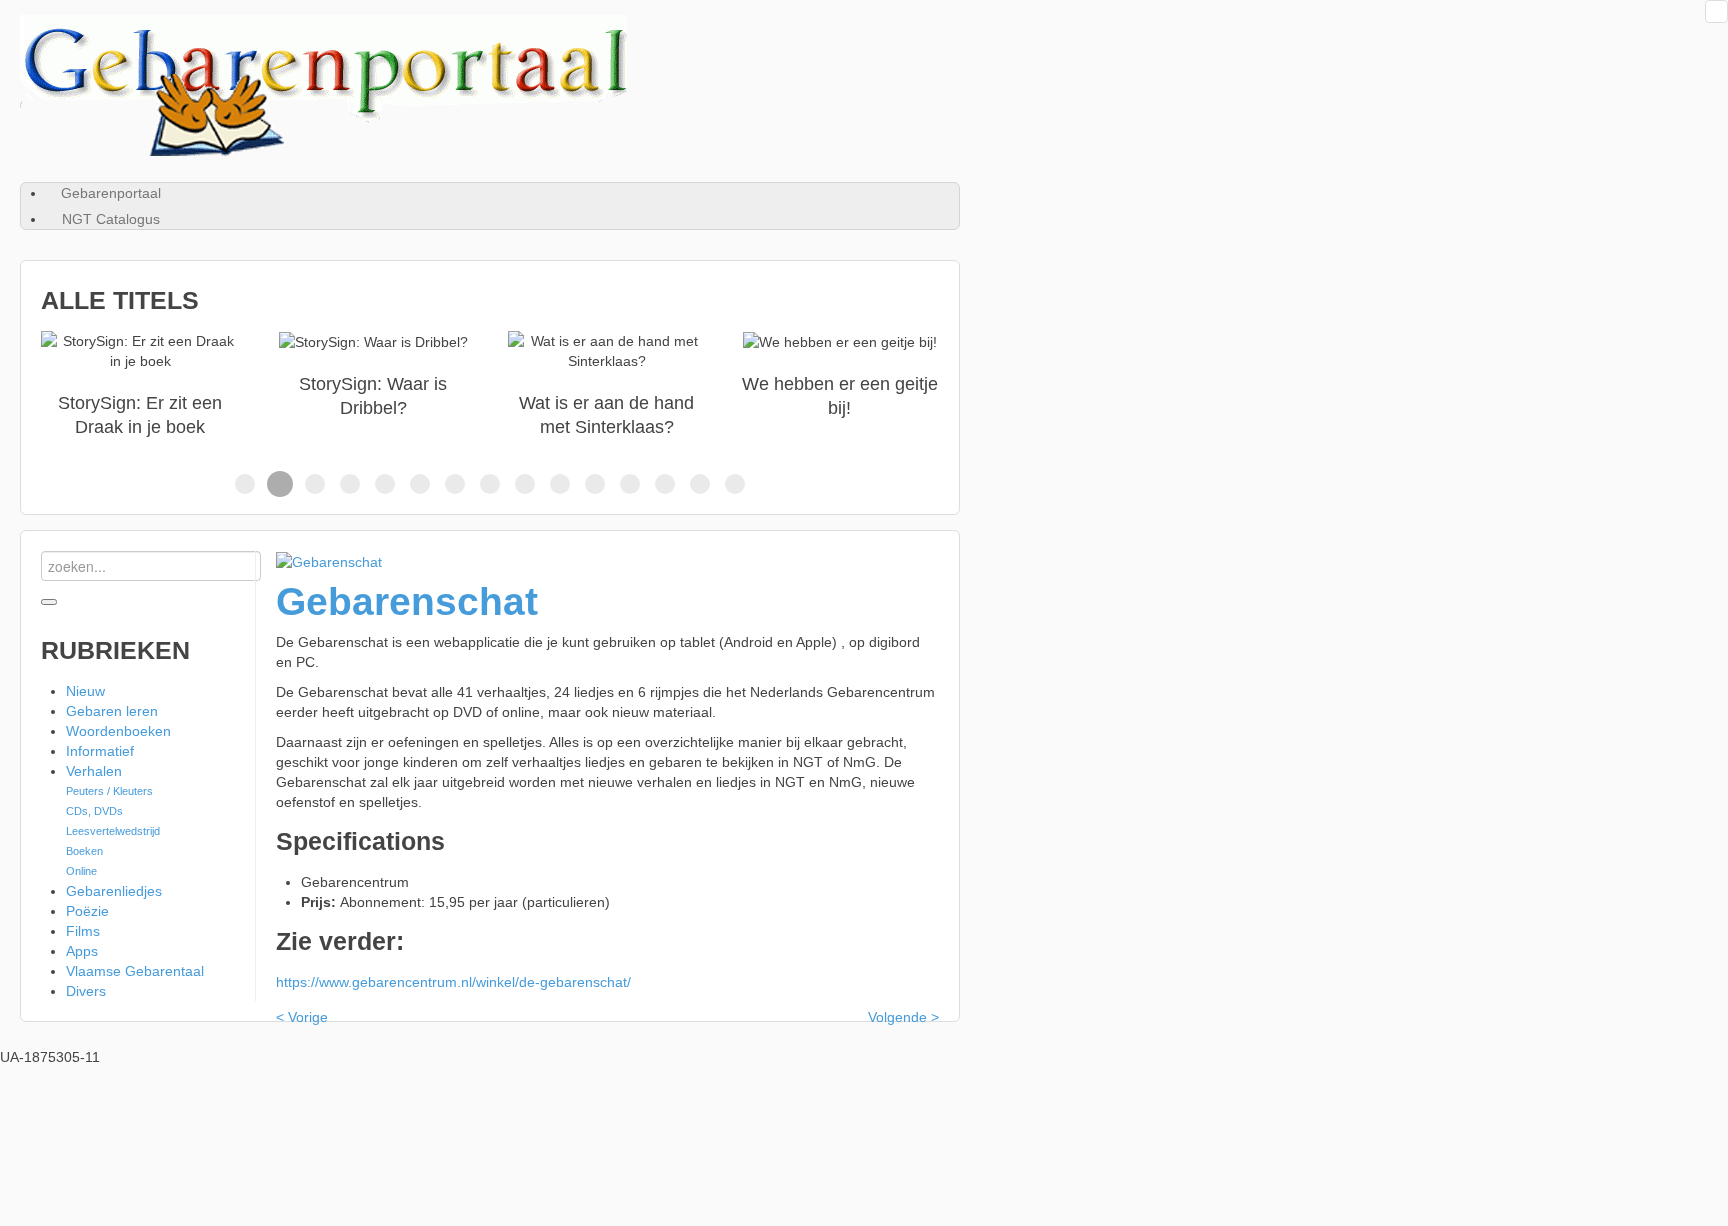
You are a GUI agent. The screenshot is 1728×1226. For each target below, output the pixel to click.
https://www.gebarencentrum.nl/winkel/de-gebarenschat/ (453, 982)
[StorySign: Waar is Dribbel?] (373, 385)
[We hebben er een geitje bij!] (840, 385)
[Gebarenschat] (329, 561)
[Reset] (49, 602)
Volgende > (903, 1017)
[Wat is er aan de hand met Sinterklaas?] (607, 385)
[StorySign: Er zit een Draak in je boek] (140, 385)
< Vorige (302, 1017)
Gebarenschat (407, 601)
